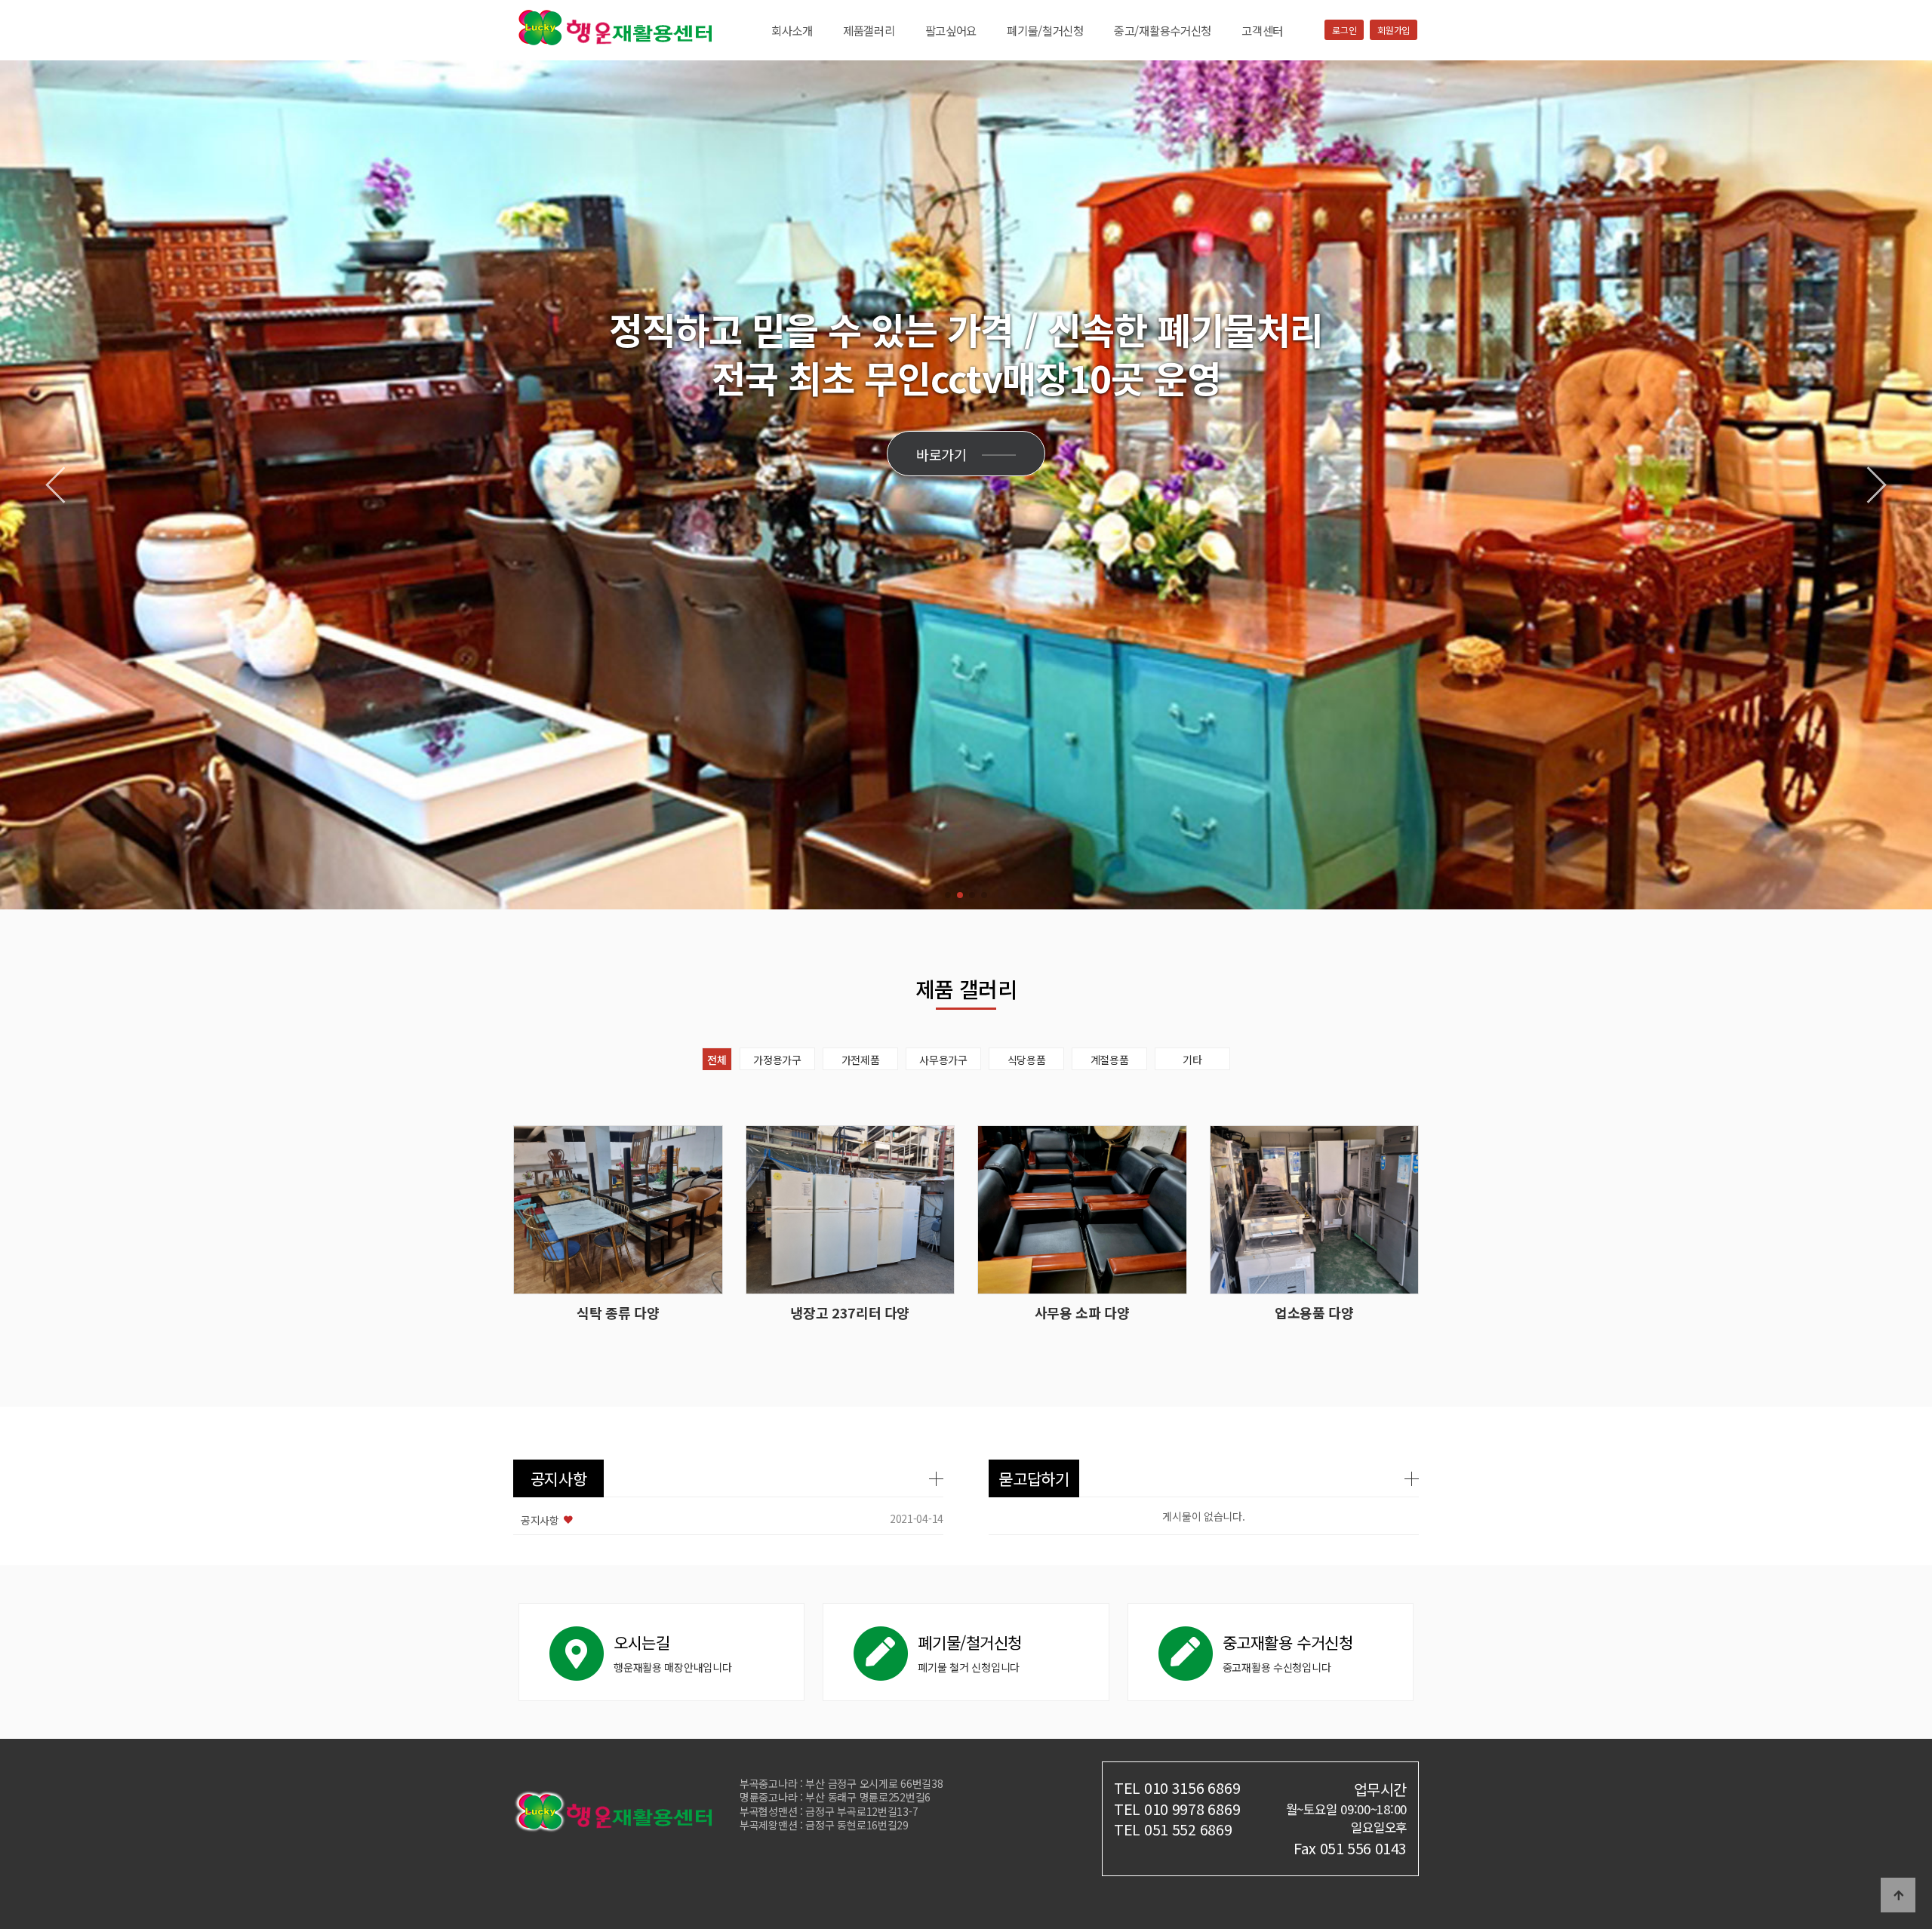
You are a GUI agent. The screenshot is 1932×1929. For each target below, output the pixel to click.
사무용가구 (943, 1060)
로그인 (1344, 30)
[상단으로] (1898, 1895)
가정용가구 (777, 1060)
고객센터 (1262, 30)
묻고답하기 (1034, 1478)
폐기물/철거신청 (1045, 30)
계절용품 (1110, 1060)
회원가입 (1394, 30)
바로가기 (941, 454)
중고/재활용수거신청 (1163, 30)
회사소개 (792, 30)
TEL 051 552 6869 (1173, 1829)
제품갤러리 (869, 30)
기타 (1192, 1060)
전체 (717, 1060)
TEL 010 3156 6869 (1177, 1787)
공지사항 (559, 1478)
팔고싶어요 (951, 30)
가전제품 (861, 1060)
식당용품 (1027, 1060)
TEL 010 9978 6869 (1177, 1809)
